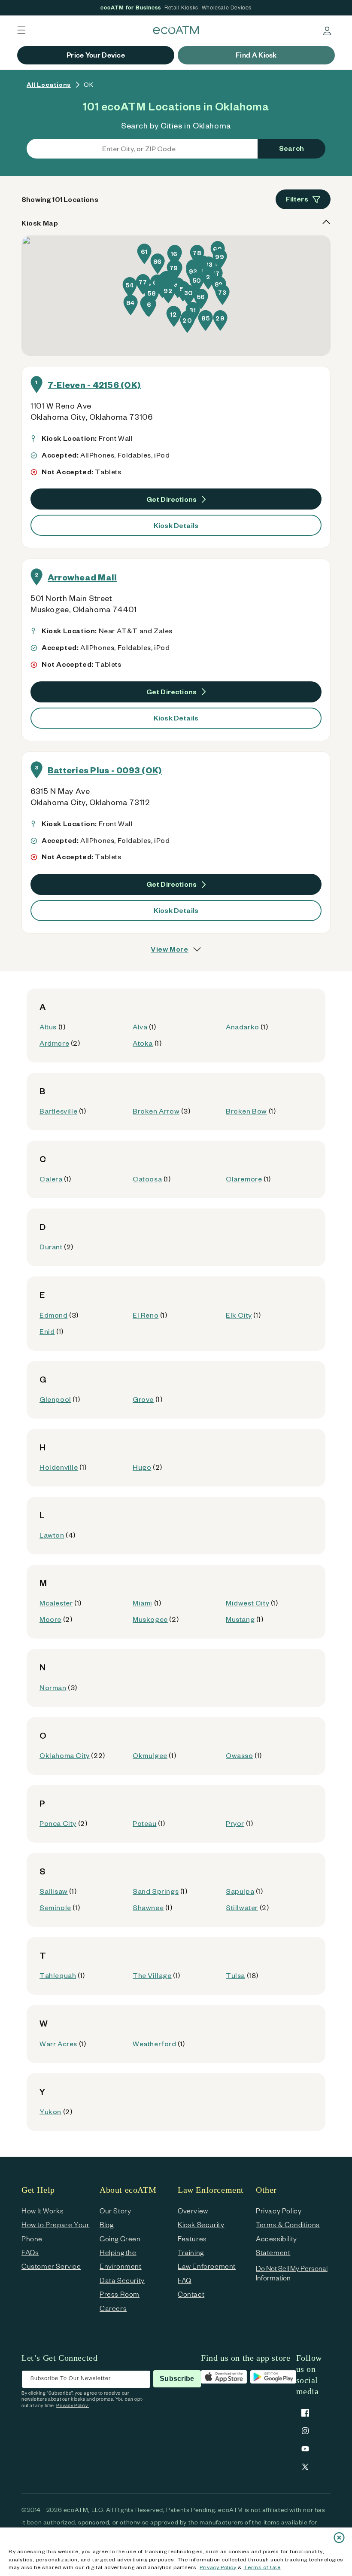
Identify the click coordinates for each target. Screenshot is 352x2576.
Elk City (239, 1315)
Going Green (120, 2239)
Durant (51, 1247)
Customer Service (51, 2266)
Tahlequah (58, 1975)
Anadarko (243, 1027)
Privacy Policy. (73, 2405)
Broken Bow (246, 1111)
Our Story (115, 2211)
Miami (143, 1603)
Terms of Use (262, 2567)
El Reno (146, 1315)
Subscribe (177, 2379)
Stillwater (242, 1907)
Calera (51, 1179)
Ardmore (54, 1043)
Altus (48, 1027)
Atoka (143, 1043)
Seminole (55, 1907)
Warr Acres (58, 2043)
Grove (143, 1399)
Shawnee (148, 1907)
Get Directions (172, 499)
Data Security (122, 2280)
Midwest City (247, 1603)
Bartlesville (58, 1111)
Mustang (240, 1619)
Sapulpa (240, 1891)
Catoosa (147, 1179)
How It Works (42, 2211)
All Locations (49, 84)
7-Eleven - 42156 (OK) (94, 385)
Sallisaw (54, 1891)
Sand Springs (156, 1891)
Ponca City (58, 1823)
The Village (152, 1975)
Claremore (244, 1179)
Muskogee (150, 1619)
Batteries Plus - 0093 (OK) (105, 770)
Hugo (142, 1467)
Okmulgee (150, 1755)
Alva (140, 1027)
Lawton (52, 1535)
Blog (106, 2224)
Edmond (54, 1315)
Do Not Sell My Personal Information (292, 2273)
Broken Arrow (156, 1111)
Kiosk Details (176, 525)
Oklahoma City (65, 1755)
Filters (297, 199)
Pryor (235, 1823)
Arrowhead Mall (82, 577)
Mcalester (56, 1603)
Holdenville (59, 1467)
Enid (47, 1331)
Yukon (50, 2111)
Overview (193, 2211)
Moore (50, 1619)
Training (191, 2252)
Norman (53, 1687)
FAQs (30, 2252)
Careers (113, 2308)
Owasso (240, 1755)
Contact (191, 2294)
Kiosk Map (40, 223)
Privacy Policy (218, 2567)
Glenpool (55, 1399)
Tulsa (235, 1975)
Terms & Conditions (288, 2224)
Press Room (120, 2294)
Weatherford (155, 2043)
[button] (21, 30)
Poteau (145, 1823)
